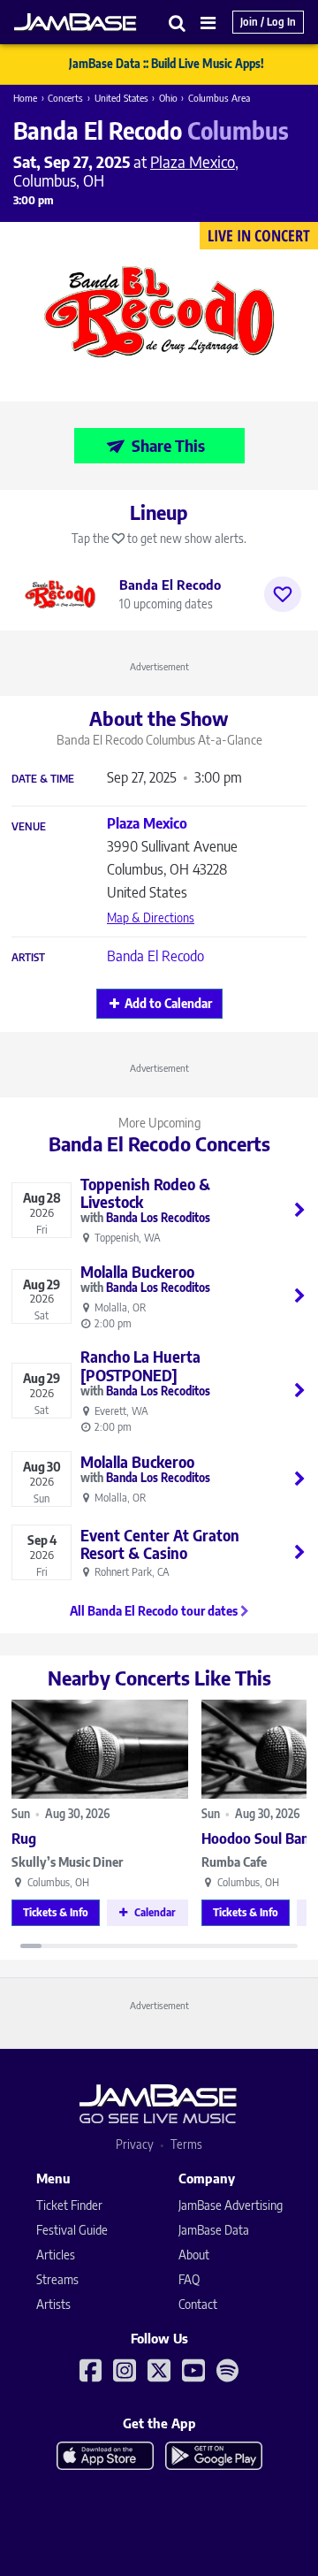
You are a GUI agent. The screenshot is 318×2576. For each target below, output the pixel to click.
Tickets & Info (56, 1912)
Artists (53, 2304)
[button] (178, 23)
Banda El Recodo (155, 956)
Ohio (168, 98)
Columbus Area (219, 98)
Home (25, 98)
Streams (57, 2279)
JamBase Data (214, 2230)
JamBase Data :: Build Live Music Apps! (167, 64)
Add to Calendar (168, 1003)
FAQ (189, 2279)
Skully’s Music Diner (67, 1862)
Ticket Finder (69, 2205)
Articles (56, 2255)
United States (121, 98)
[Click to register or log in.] (283, 594)
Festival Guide (72, 2230)
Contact (198, 2304)
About (194, 2255)
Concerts (65, 98)
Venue (29, 827)
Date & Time (43, 779)
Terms (186, 2144)
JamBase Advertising (231, 2205)
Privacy (135, 2144)
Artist (28, 958)
